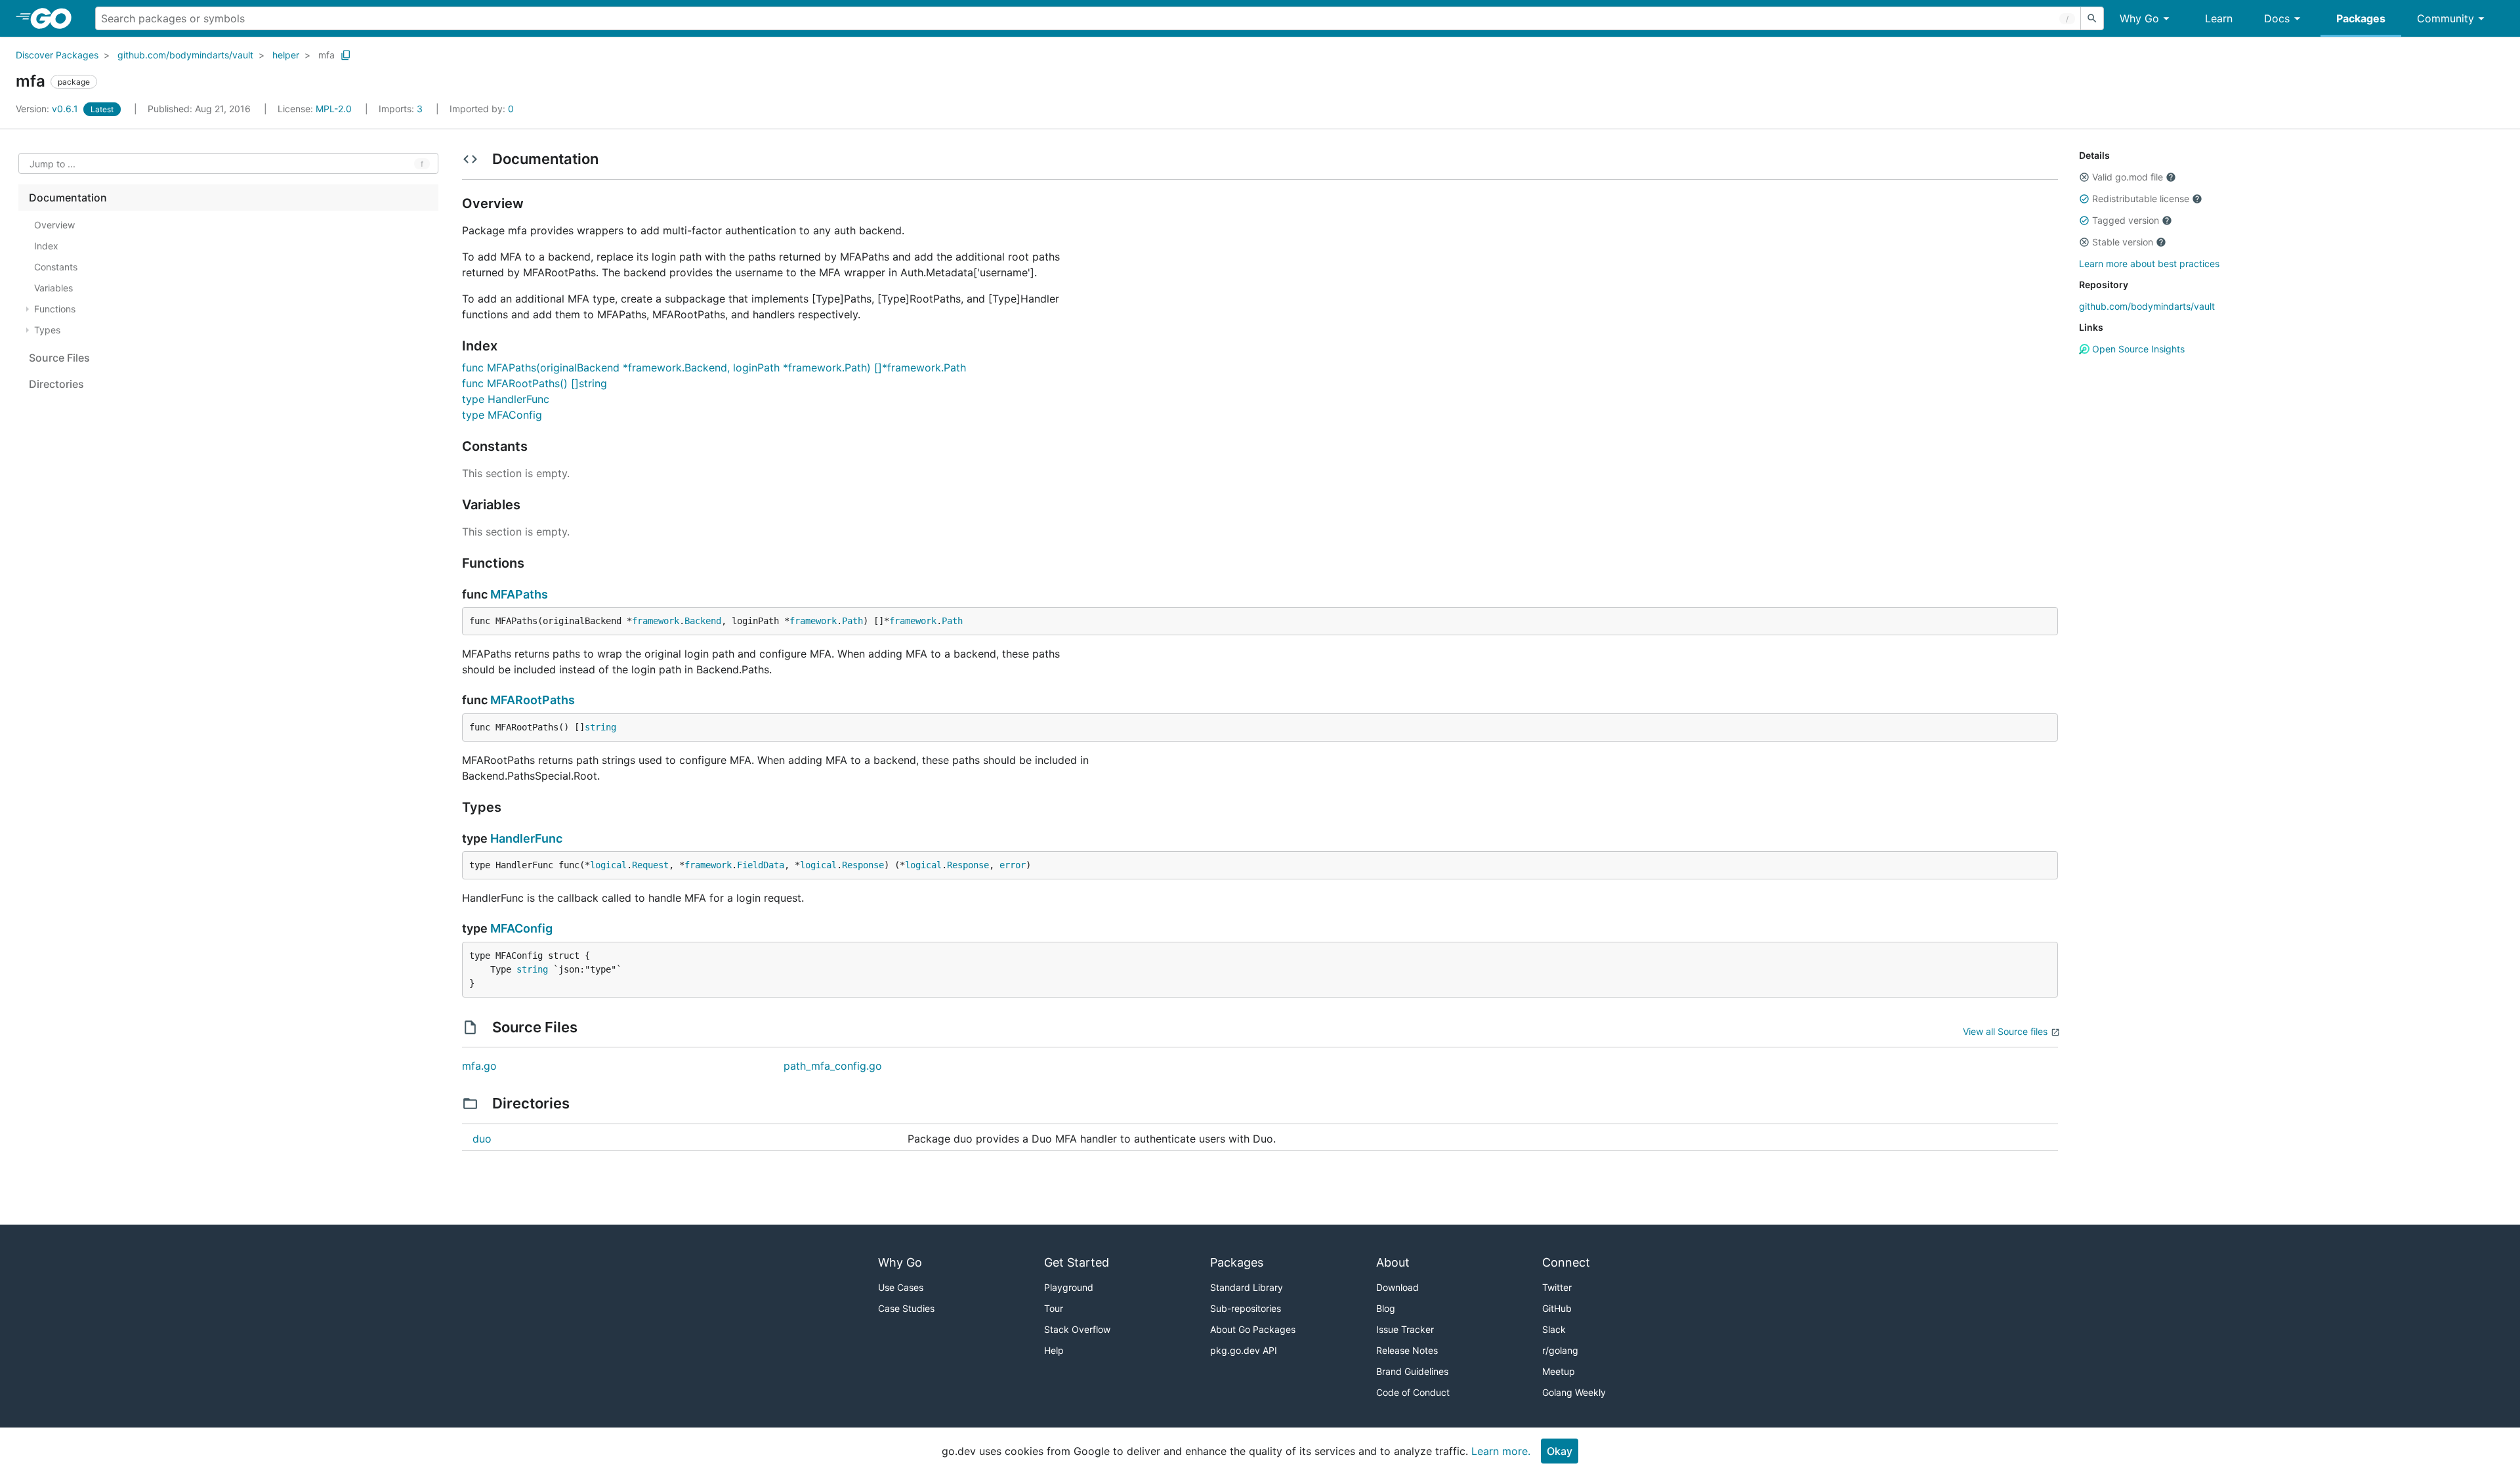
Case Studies (906, 1308)
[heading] (55, 18)
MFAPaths (519, 594)
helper (286, 55)
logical (608, 865)
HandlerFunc (526, 838)
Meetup (1559, 1371)
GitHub (1557, 1308)
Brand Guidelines (1412, 1371)
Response (863, 865)
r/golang (1560, 1350)
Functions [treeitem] (55, 309)
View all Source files (2005, 1031)
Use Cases (901, 1287)
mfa (326, 55)
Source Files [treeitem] (59, 358)
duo (482, 1139)
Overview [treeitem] (54, 225)
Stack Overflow (1077, 1329)
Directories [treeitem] (56, 384)
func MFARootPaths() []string (535, 383)
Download (1397, 1287)
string (600, 727)
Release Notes (1407, 1350)
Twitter (1557, 1287)
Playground (1069, 1287)
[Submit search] (2092, 18)
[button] (2084, 177)
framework (656, 621)
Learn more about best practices (2149, 263)
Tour (1054, 1308)
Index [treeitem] (46, 246)
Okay (1560, 1451)
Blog (1386, 1308)
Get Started (1077, 1262)
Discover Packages (57, 55)
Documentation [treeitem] (68, 198)
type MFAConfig (502, 415)
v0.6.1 (48, 109)
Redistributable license (2141, 199)
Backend (703, 621)
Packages (2361, 18)
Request (650, 865)
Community (2446, 18)
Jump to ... (52, 164)
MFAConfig (521, 928)
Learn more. (1501, 1451)
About (1393, 1262)
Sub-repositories (1246, 1308)
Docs (2277, 18)
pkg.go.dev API (1244, 1350)
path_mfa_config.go (833, 1066)
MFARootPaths (533, 700)
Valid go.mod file (2128, 177)
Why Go (2139, 18)
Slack (1554, 1329)
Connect (1566, 1262)
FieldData (761, 865)
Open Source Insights (2137, 349)
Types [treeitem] (47, 330)
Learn (2219, 18)
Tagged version (2126, 220)
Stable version (2123, 242)
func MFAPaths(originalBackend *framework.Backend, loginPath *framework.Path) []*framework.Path (714, 368)
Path (852, 621)
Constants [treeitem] (56, 267)
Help (1054, 1350)
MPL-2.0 (334, 109)
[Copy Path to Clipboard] (346, 55)
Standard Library (1247, 1287)
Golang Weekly (1574, 1392)
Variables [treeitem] (53, 288)
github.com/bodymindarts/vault (185, 55)
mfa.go (479, 1066)
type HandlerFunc (506, 399)
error (1013, 865)
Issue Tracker (1405, 1329)
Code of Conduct (1413, 1392)
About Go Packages (1253, 1329)
